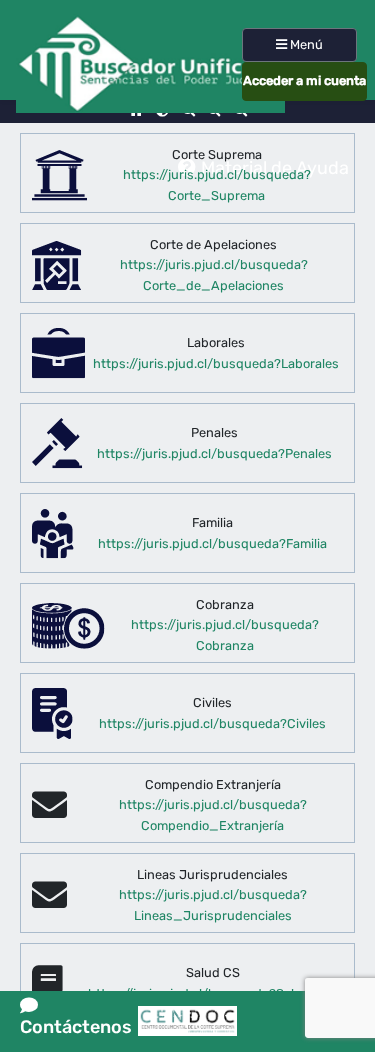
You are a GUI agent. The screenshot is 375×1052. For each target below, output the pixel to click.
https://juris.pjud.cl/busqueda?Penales (214, 453)
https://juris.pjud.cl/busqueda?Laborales (216, 363)
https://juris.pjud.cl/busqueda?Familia (212, 543)
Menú (305, 44)
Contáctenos (76, 1017)
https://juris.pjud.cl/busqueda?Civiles (212, 723)
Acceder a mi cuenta (304, 80)
